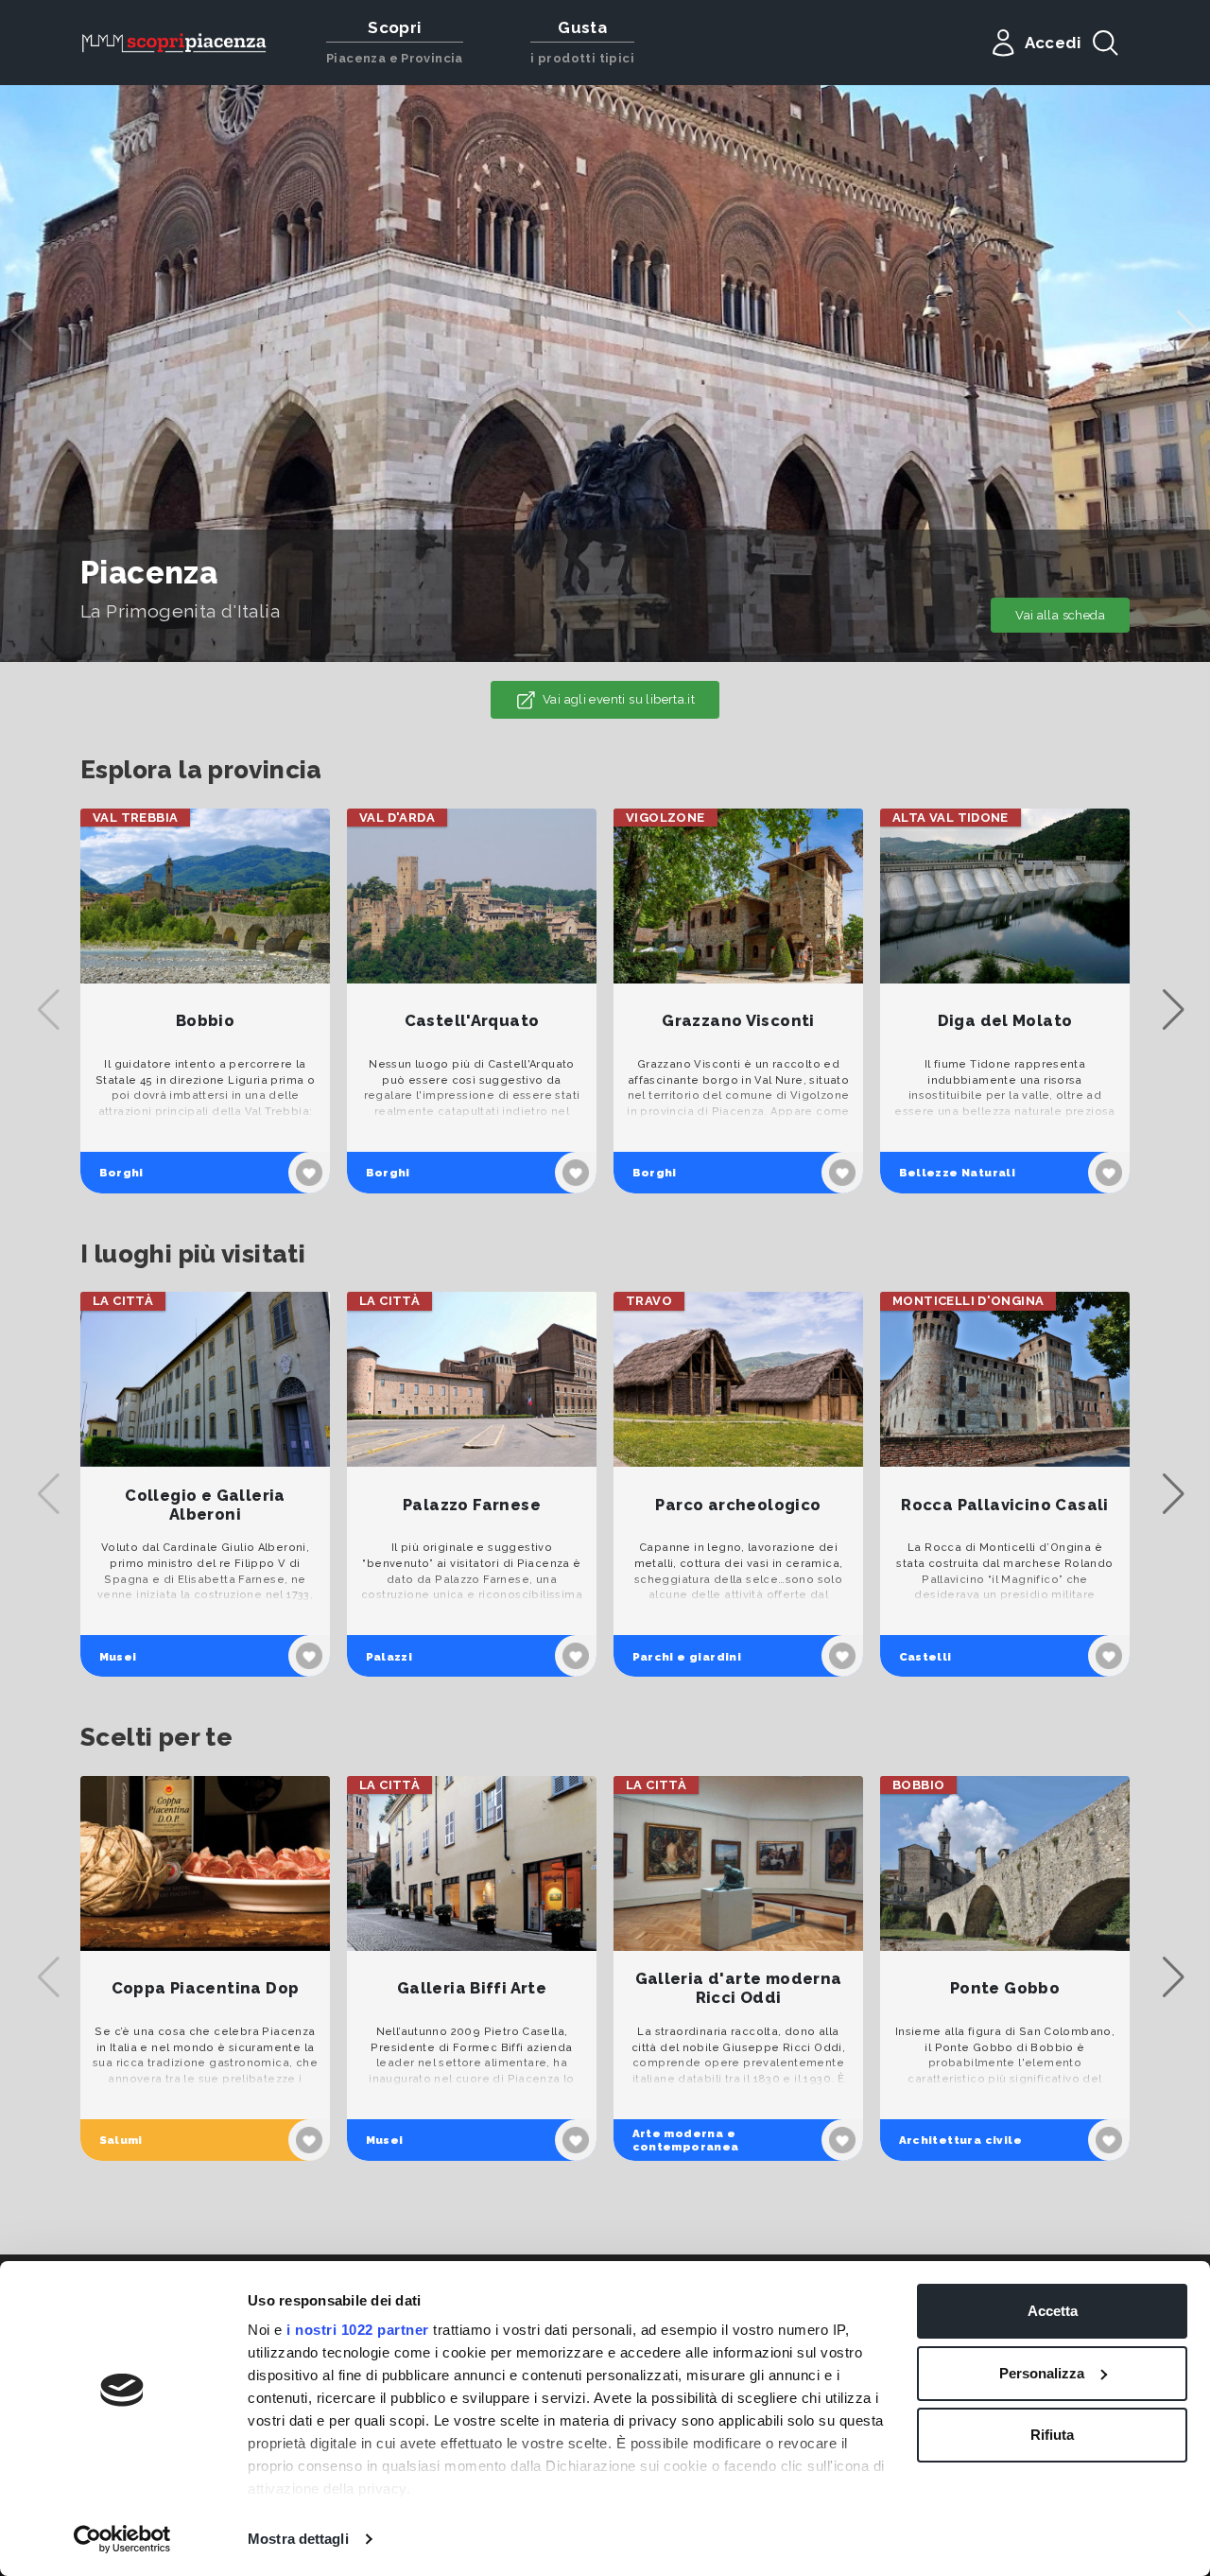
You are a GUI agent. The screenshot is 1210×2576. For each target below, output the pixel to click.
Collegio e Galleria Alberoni (205, 1505)
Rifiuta (1052, 2435)
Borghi (121, 1173)
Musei (118, 1657)
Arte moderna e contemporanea (686, 2140)
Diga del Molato (1005, 1021)
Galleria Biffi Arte (472, 1988)
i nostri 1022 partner (358, 2330)
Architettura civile (960, 2140)
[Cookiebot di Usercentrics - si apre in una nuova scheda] (122, 2539)
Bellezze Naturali (958, 1173)
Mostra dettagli (298, 2539)
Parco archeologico (738, 1505)
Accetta (1053, 2311)
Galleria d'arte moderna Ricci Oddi (739, 1988)
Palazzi (389, 1657)
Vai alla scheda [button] (1060, 615)
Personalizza (1042, 2373)
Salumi (121, 2140)
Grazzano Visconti (738, 1021)
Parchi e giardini (687, 1657)
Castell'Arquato (472, 1021)
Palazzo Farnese (472, 1505)
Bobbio (205, 1021)
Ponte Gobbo (1005, 1988)
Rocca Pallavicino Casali (1004, 1505)
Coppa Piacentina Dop (206, 1988)
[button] (1188, 331)
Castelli (925, 1657)
